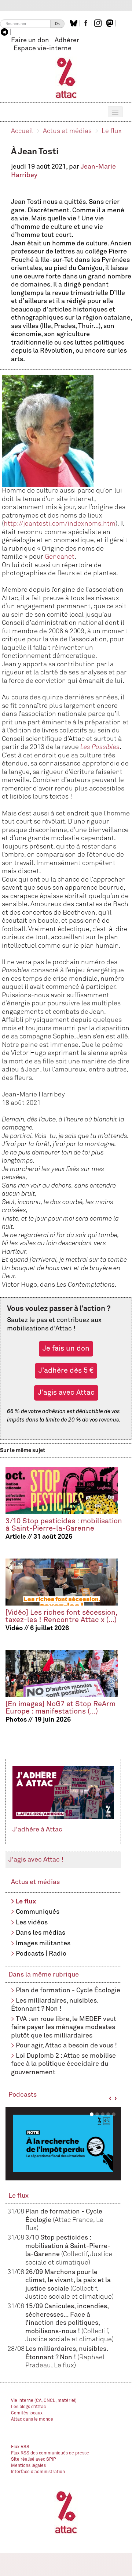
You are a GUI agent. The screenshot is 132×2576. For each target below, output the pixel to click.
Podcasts (23, 2095)
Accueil (22, 131)
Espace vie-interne (43, 48)
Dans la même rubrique (44, 1975)
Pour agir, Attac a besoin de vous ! (66, 2046)
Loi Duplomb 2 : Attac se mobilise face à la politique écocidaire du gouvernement (63, 2064)
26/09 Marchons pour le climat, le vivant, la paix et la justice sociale (68, 2280)
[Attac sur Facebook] (87, 23)
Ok (57, 24)
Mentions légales (28, 2466)
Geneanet (60, 557)
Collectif (75, 2254)
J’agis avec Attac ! (36, 1860)
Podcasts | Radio (41, 1954)
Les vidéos (32, 1923)
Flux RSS (20, 2447)
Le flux (112, 131)
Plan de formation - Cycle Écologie (68, 1990)
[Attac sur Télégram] (5, 32)
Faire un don (30, 40)
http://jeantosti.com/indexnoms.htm (60, 524)
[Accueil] (66, 78)
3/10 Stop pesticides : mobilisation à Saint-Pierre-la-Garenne (64, 1525)
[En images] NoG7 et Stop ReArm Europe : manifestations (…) (60, 1708)
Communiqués (38, 1912)
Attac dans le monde (32, 2420)
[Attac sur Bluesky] (75, 23)
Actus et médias (67, 131)
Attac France (74, 2220)
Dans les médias (41, 1933)
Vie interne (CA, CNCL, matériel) (44, 2401)
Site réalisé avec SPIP (34, 2460)
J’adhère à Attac (37, 1830)
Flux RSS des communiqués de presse (50, 2453)
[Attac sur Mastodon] (111, 23)
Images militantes (43, 1943)
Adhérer (67, 40)
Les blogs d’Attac (28, 2407)
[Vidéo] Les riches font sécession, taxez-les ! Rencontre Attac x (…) (61, 1616)
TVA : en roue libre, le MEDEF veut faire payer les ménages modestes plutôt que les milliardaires (64, 2027)
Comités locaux (27, 2413)
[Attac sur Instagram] (99, 23)
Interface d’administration (38, 2472)
